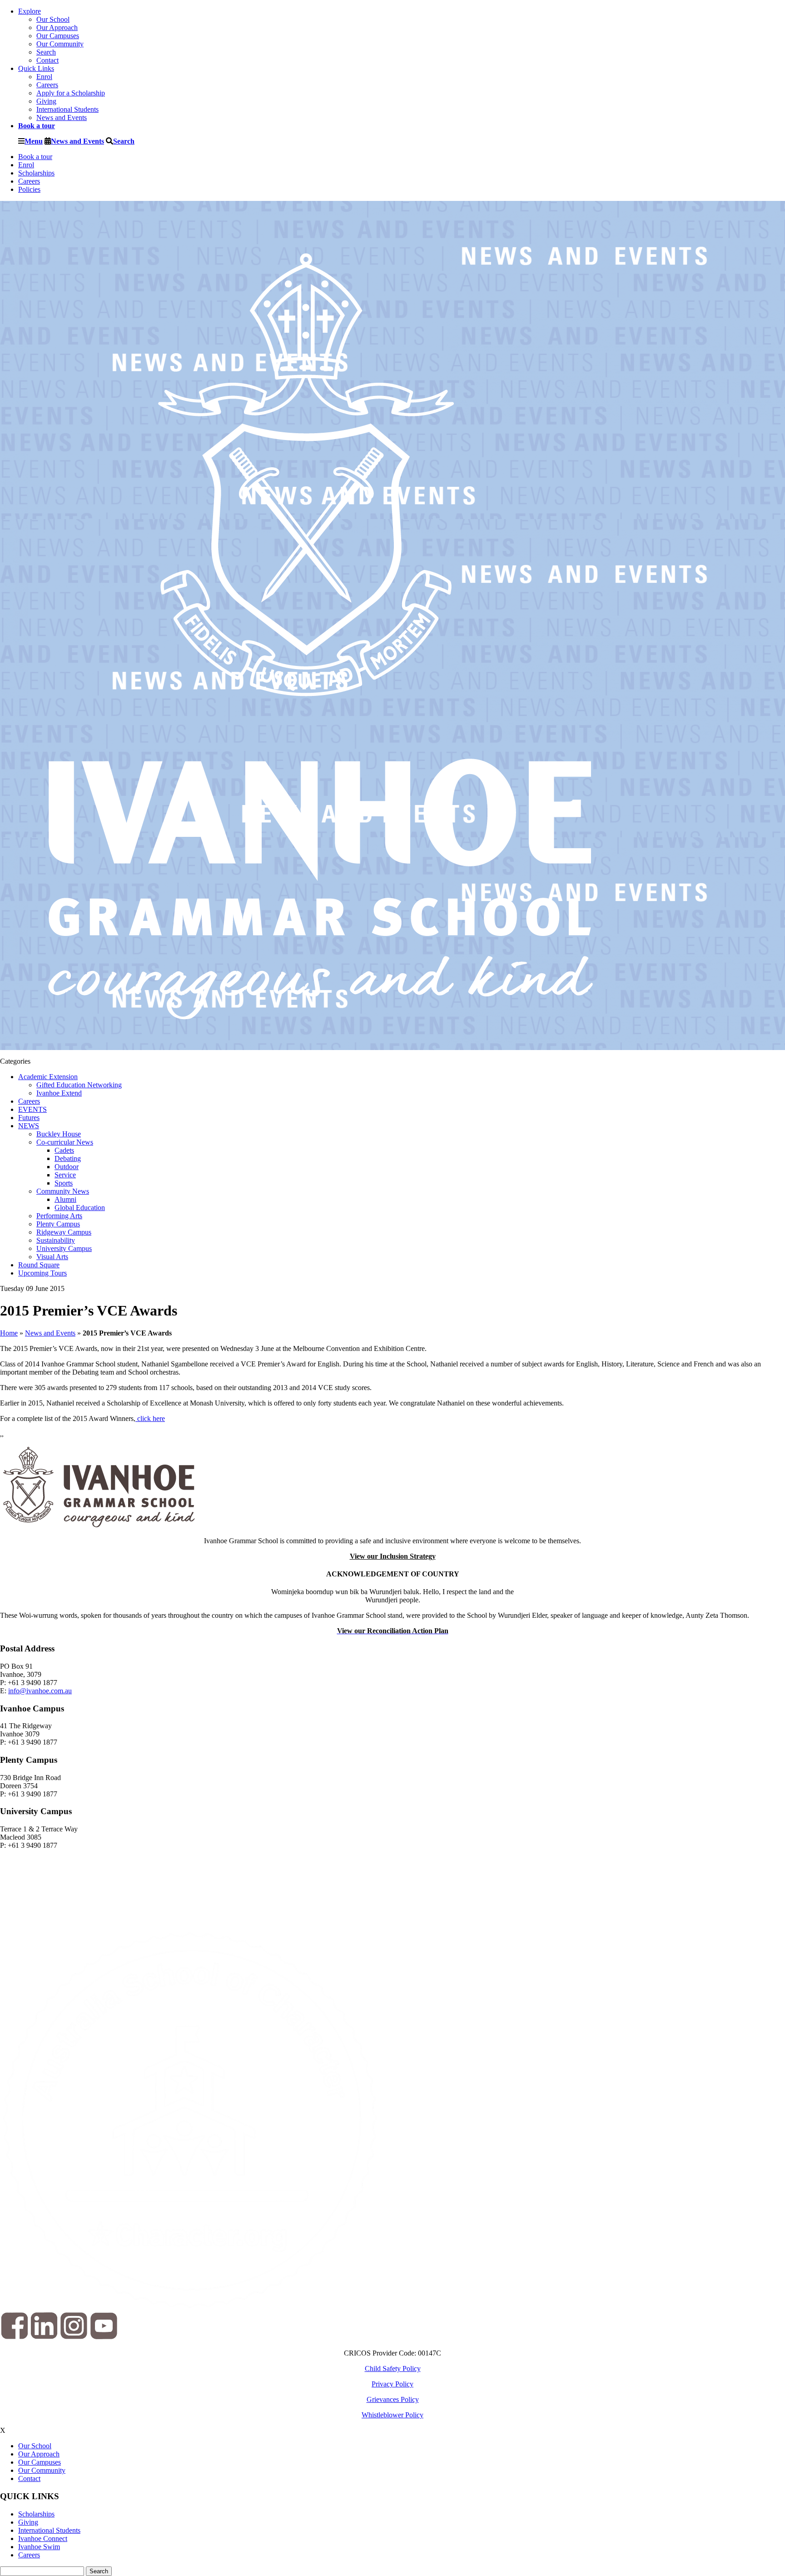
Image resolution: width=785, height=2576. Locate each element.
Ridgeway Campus (64, 1232)
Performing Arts (59, 1216)
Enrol (44, 77)
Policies (29, 189)
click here (150, 1418)
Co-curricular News (65, 1142)
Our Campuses (58, 36)
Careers (47, 85)
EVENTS (32, 1109)
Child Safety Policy (393, 2368)
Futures (29, 1118)
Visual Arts (52, 1257)
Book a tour (35, 157)
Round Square (39, 1265)
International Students (67, 109)
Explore (30, 11)
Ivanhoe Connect (43, 2538)
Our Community (60, 44)
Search (46, 52)
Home (9, 1333)
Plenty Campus (58, 1224)
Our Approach (57, 28)
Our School (53, 19)
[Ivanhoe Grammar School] (322, 1046)
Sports (64, 1183)
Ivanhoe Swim (39, 2547)
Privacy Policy (392, 2384)
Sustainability (56, 1240)
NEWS (29, 1126)
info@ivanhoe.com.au (40, 1691)
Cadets (64, 1150)
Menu (34, 141)
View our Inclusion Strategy (393, 1556)
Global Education (80, 1208)
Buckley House (59, 1134)
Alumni (65, 1199)
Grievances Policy (393, 2399)
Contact (47, 60)
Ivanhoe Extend (59, 1093)
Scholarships (36, 173)
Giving (46, 101)
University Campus (64, 1248)
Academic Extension (48, 1077)
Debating (68, 1158)
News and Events (62, 118)
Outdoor (67, 1167)
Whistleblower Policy (392, 2415)
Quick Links (36, 68)
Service (65, 1175)
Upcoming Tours (42, 1273)
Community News (63, 1191)
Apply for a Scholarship (71, 93)
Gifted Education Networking (79, 1085)
